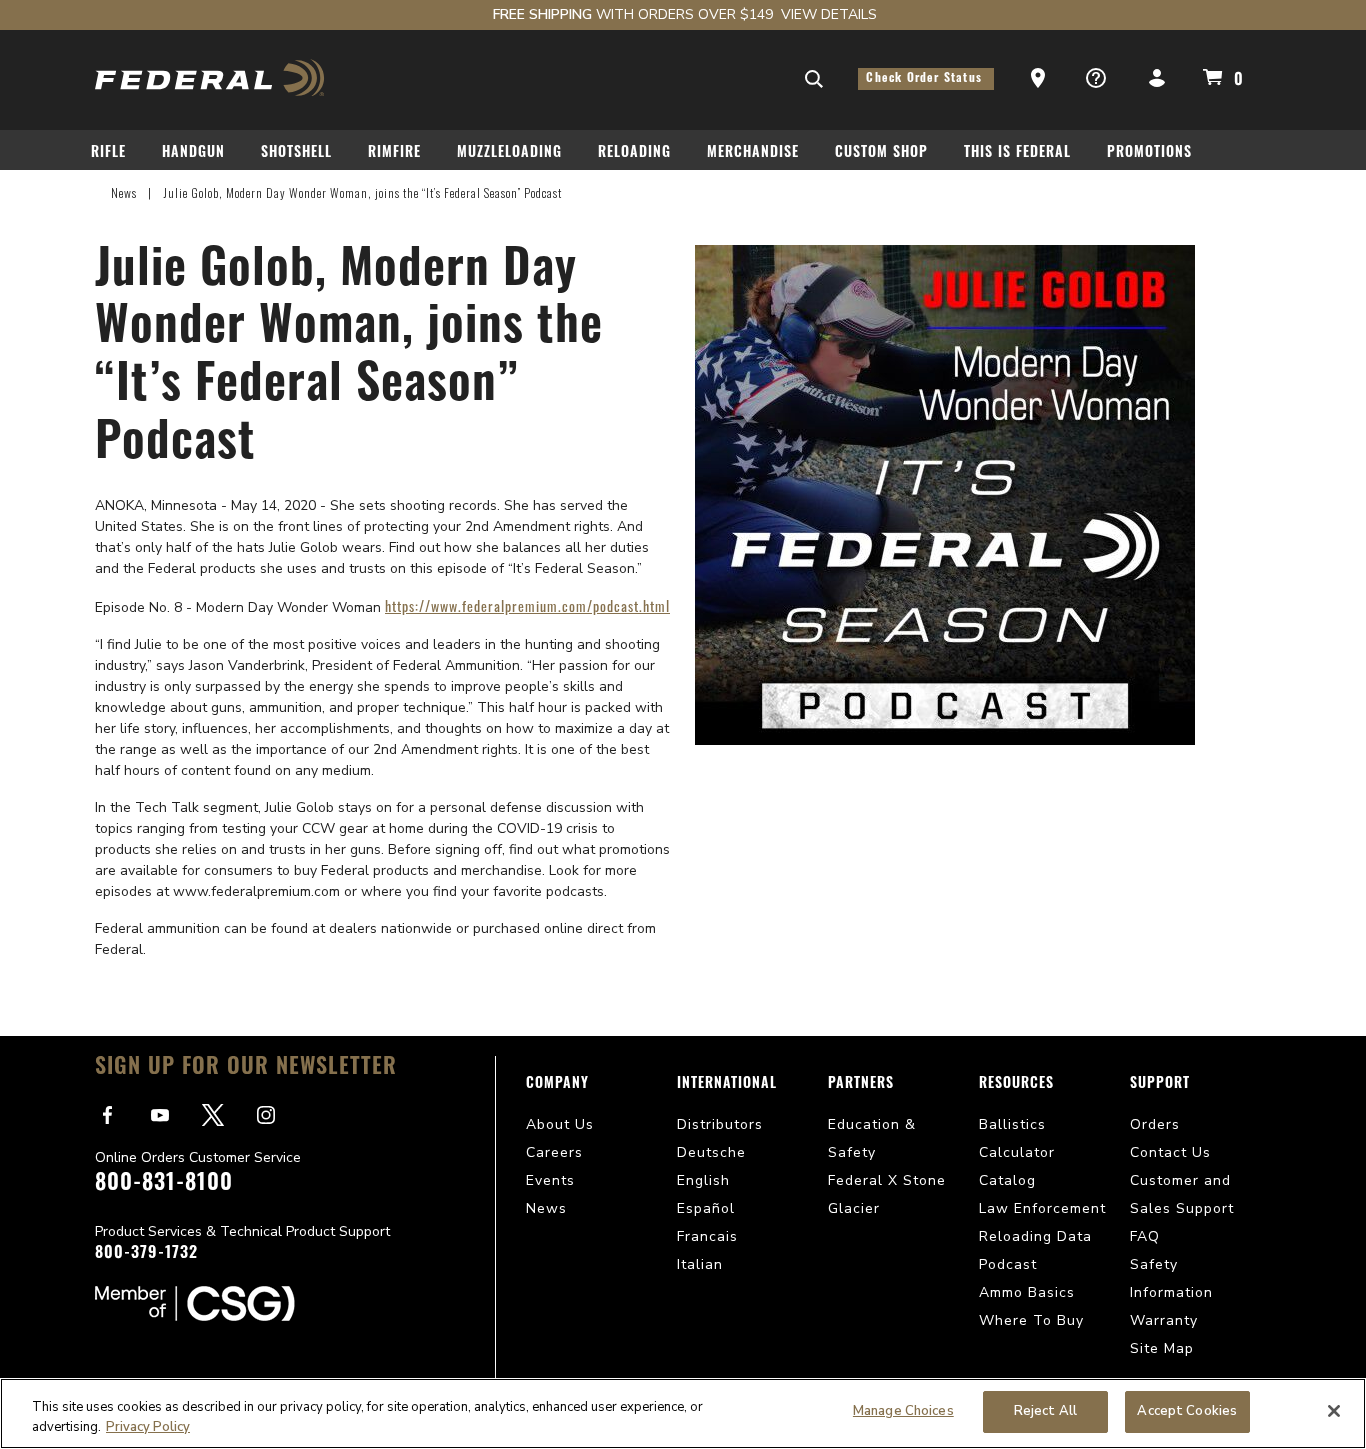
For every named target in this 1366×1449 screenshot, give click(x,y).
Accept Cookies (1187, 1411)
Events (550, 1180)
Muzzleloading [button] (509, 153)
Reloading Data (1035, 1236)
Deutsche (711, 1152)
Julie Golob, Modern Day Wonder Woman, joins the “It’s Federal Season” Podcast (362, 192)
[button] (1040, 79)
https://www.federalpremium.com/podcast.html (527, 605)
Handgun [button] (193, 153)
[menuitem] (116, 156)
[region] (683, 1413)
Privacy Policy (148, 1427)
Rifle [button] (108, 153)
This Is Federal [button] (1017, 153)
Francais (707, 1236)
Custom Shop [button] (881, 153)
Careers (554, 1152)
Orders (1155, 1124)
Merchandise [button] (753, 153)
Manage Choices (903, 1411)
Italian (700, 1264)
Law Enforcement (1042, 1208)
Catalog (1007, 1180)
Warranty (1164, 1320)
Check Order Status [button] (926, 79)
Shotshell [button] (296, 153)
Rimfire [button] (394, 153)
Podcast (1008, 1264)
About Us (560, 1124)
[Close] (1334, 1411)
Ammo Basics (1027, 1292)
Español (706, 1208)
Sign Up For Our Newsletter (246, 1068)
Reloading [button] (634, 153)
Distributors (720, 1124)
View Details (829, 14)
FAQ (1145, 1236)
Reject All (1045, 1411)
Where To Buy (1031, 1320)
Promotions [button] (1149, 153)
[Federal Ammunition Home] (210, 77)
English (703, 1180)
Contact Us (1170, 1152)
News (124, 192)
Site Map (1162, 1348)
